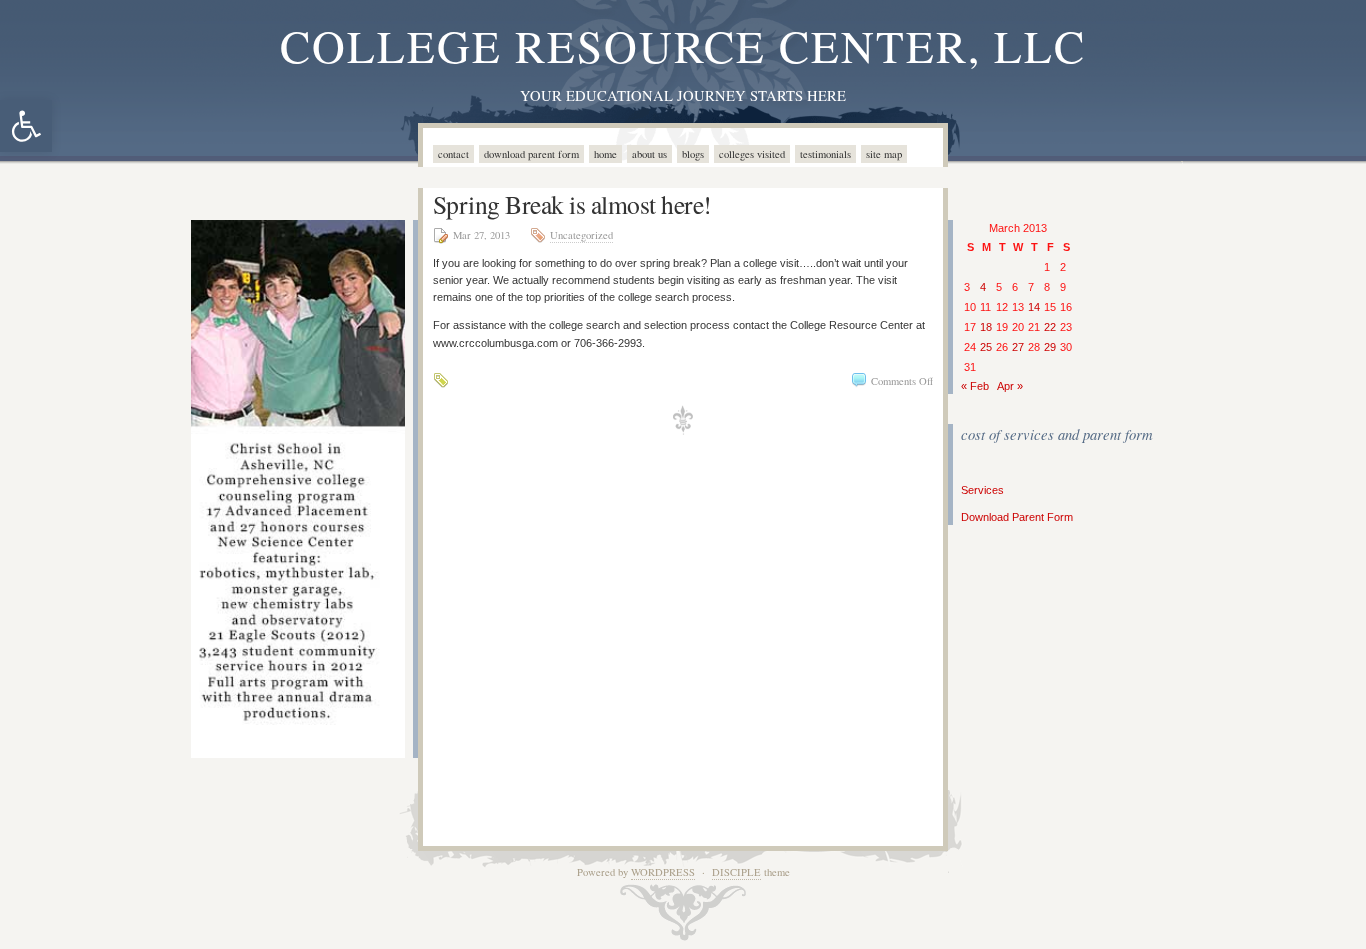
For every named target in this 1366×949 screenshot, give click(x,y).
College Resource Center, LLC (683, 45)
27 (1018, 347)
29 (1050, 347)
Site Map (884, 154)
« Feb (975, 386)
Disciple (736, 872)
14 (1034, 307)
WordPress (663, 872)
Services (982, 490)
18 (986, 327)
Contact (453, 154)
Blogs (693, 154)
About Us (649, 154)
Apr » (1010, 386)
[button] (26, 126)
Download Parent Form (531, 154)
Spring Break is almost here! (572, 204)
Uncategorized (581, 235)
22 (1050, 327)
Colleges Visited (752, 154)
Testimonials (825, 154)
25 (986, 347)
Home (605, 154)
